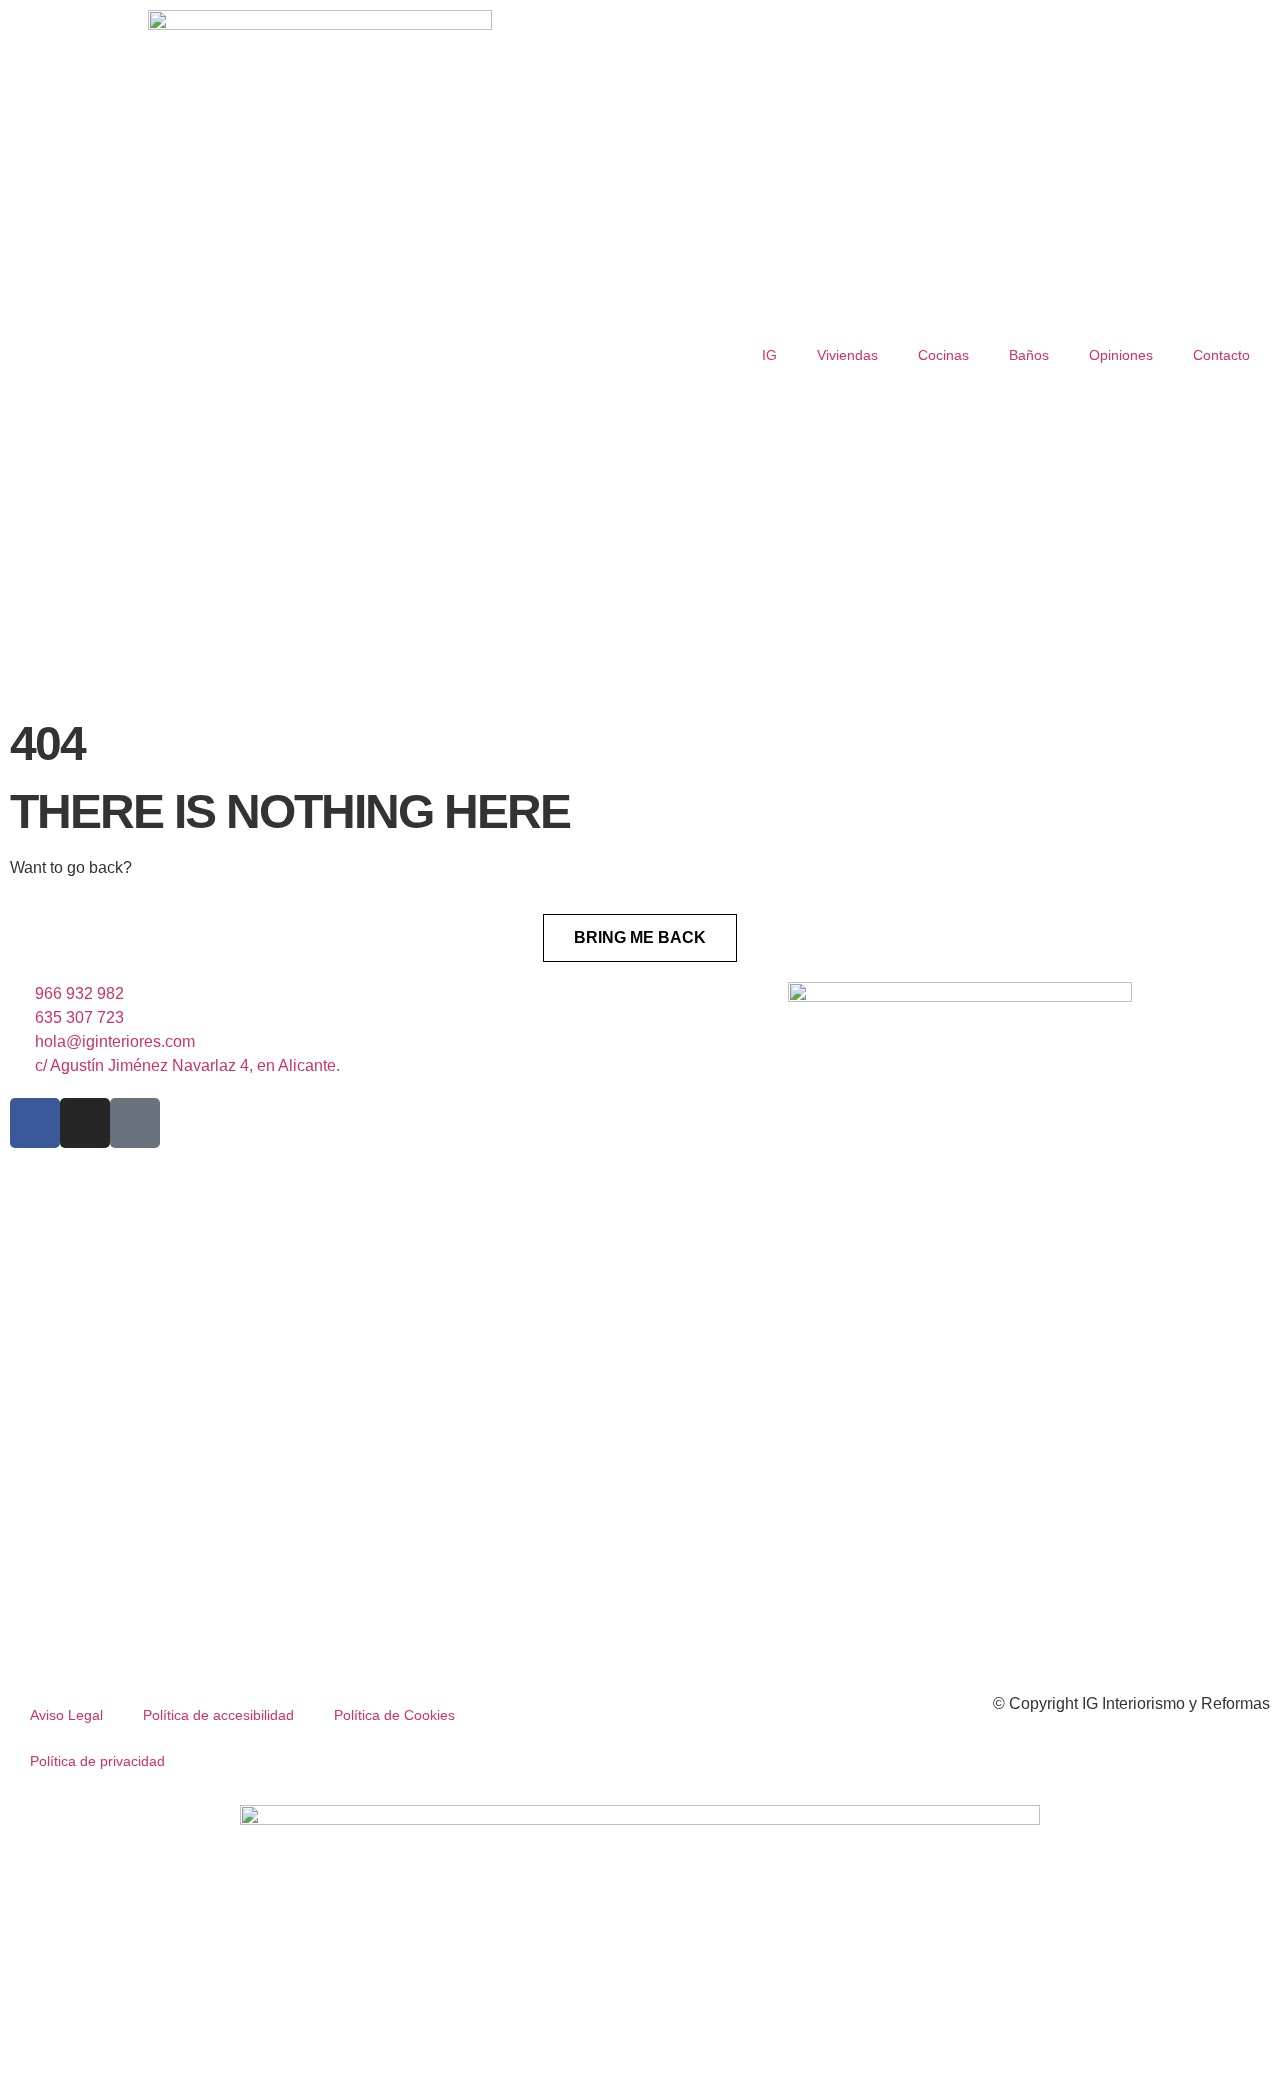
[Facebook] (35, 1123)
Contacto (1221, 355)
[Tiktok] (135, 1123)
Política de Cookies (394, 1715)
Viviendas (847, 355)
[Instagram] (85, 1123)
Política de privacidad (97, 1761)
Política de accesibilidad (218, 1715)
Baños (1029, 355)
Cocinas (943, 355)
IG (769, 355)
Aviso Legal (66, 1715)
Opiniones (1121, 355)
